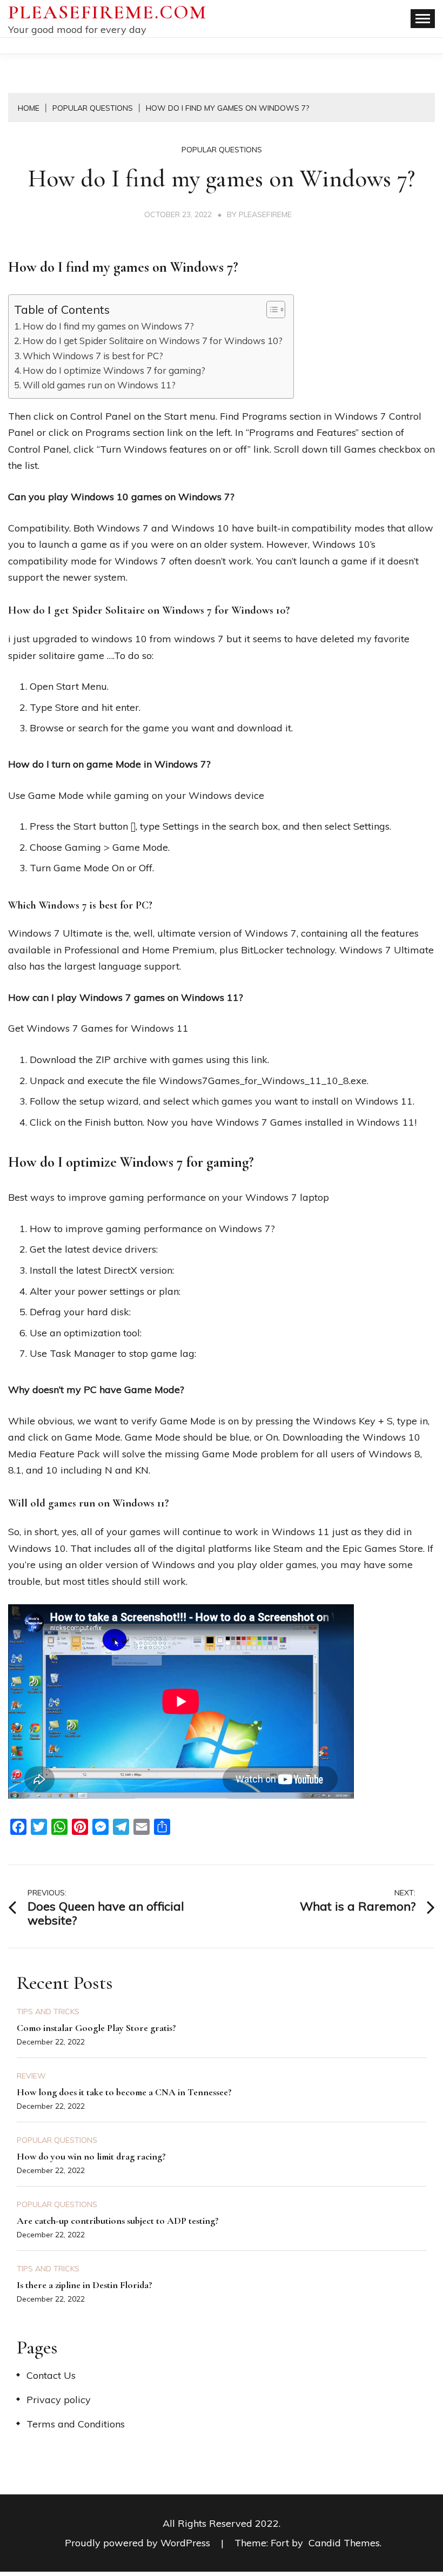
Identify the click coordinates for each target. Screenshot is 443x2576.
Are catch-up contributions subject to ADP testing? (118, 2221)
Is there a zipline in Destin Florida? (85, 2285)
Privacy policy (59, 2400)
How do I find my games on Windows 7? (108, 326)
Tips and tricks (48, 2012)
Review (31, 2076)
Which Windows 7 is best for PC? (93, 356)
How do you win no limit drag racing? (91, 2156)
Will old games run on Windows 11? (99, 385)
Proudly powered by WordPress (139, 2543)
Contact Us (51, 2375)
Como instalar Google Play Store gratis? (96, 2028)
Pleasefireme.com (108, 12)
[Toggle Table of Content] (270, 310)
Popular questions (222, 150)
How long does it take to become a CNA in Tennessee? (124, 2092)
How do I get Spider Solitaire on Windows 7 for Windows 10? (153, 341)
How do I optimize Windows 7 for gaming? (114, 370)
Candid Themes (344, 2543)
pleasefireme (265, 214)
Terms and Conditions (76, 2424)
